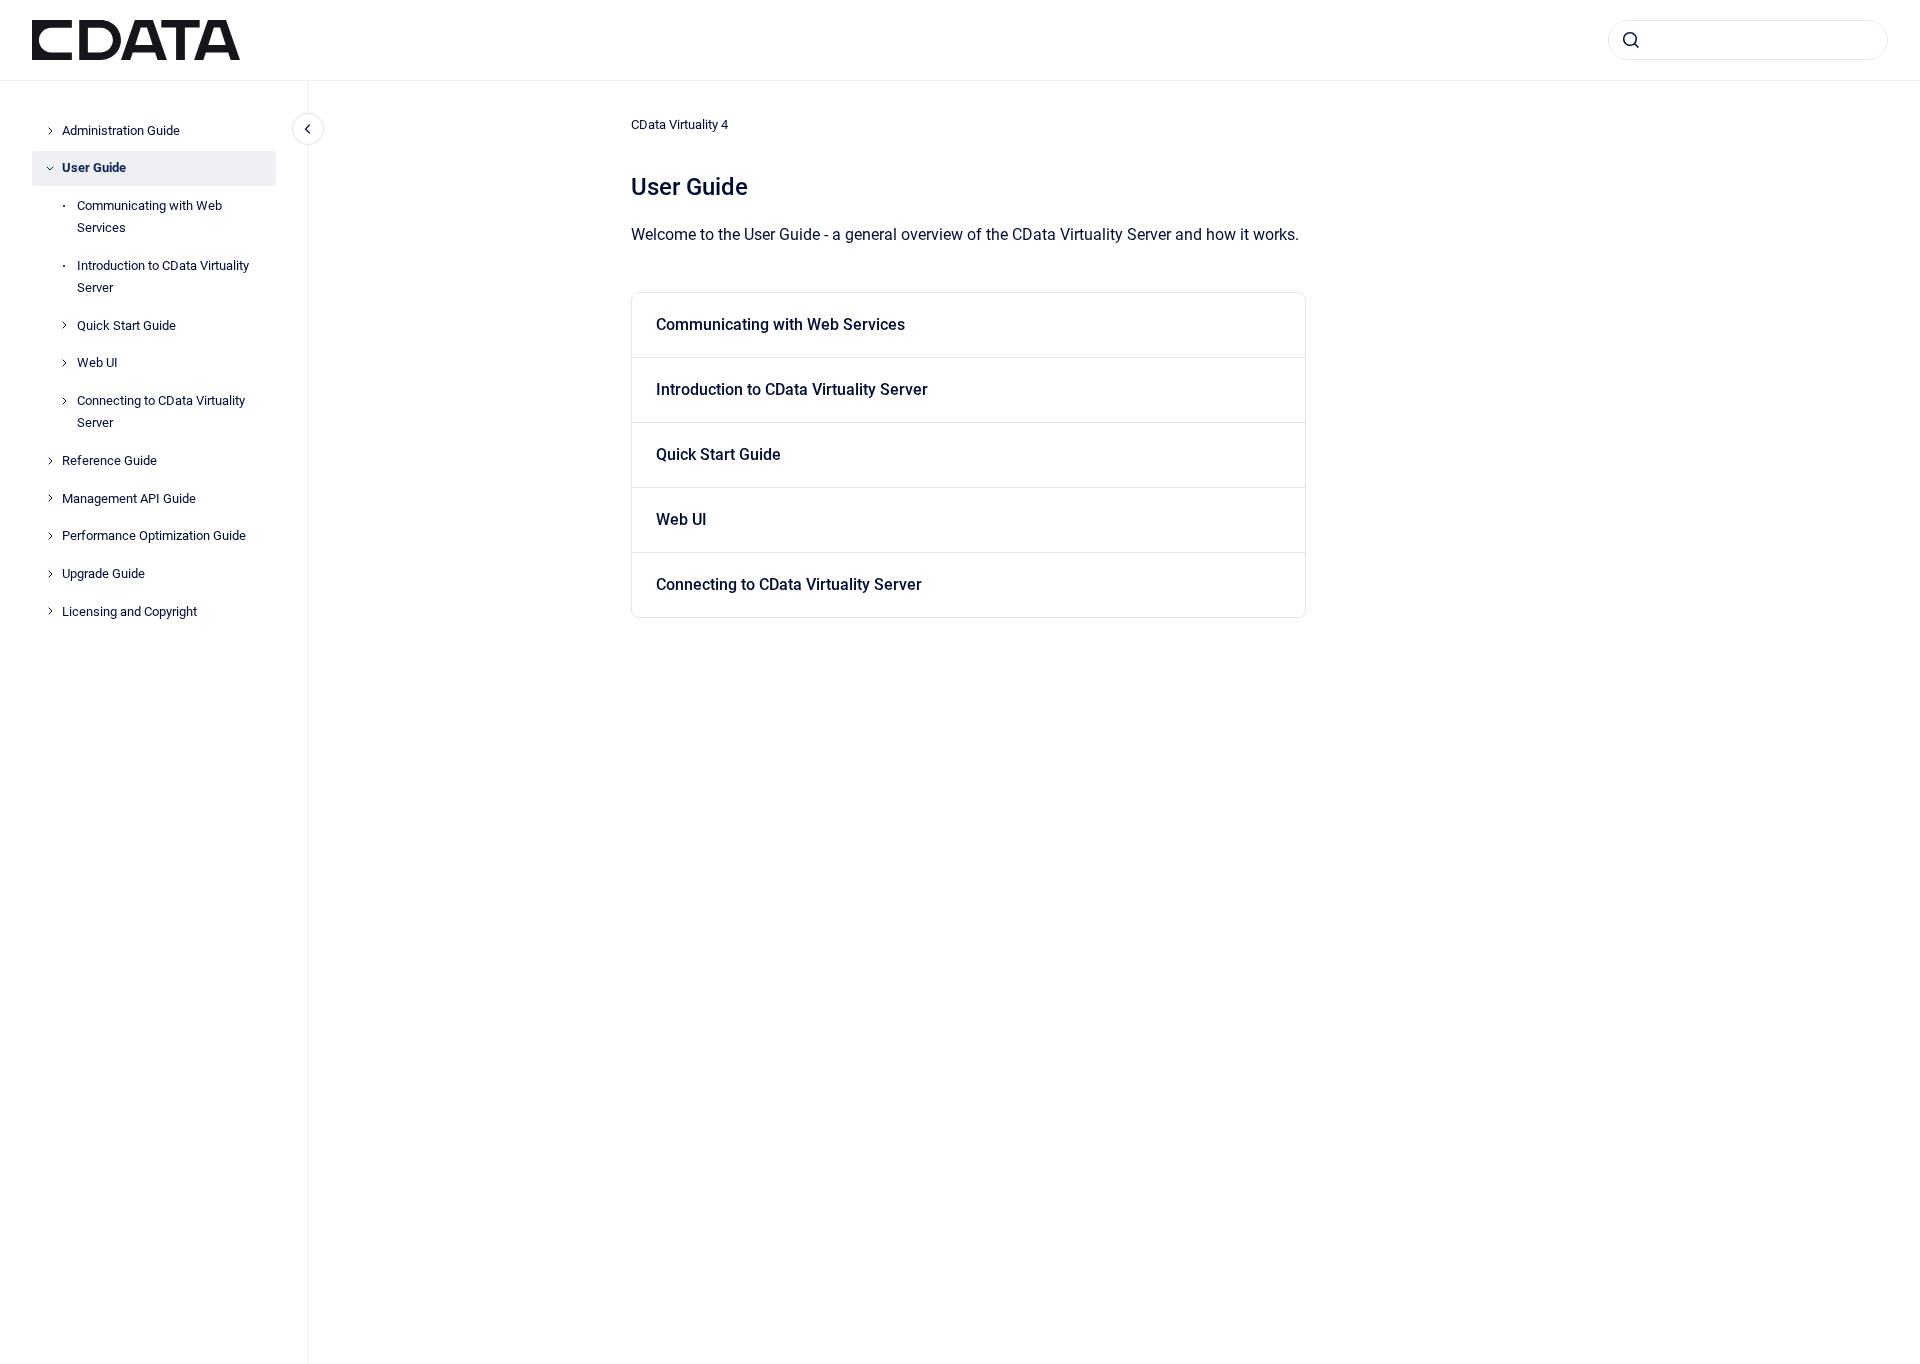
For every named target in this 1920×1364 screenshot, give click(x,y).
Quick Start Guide (126, 325)
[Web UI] (64, 363)
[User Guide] (50, 168)
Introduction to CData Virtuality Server (163, 276)
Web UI (97, 362)
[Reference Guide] (50, 461)
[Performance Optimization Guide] (50, 536)
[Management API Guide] (50, 498)
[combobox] (1748, 40)
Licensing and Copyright (129, 611)
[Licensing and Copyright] (50, 611)
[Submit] (1631, 40)
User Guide (94, 167)
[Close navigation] (308, 129)
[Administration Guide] (50, 131)
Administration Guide (121, 130)
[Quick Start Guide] (64, 325)
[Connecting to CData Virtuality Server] (64, 401)
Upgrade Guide (103, 573)
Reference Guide (109, 460)
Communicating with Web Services (149, 216)
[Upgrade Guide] (50, 574)
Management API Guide (129, 498)
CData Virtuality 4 (679, 124)
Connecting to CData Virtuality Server (161, 411)
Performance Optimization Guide (154, 535)
